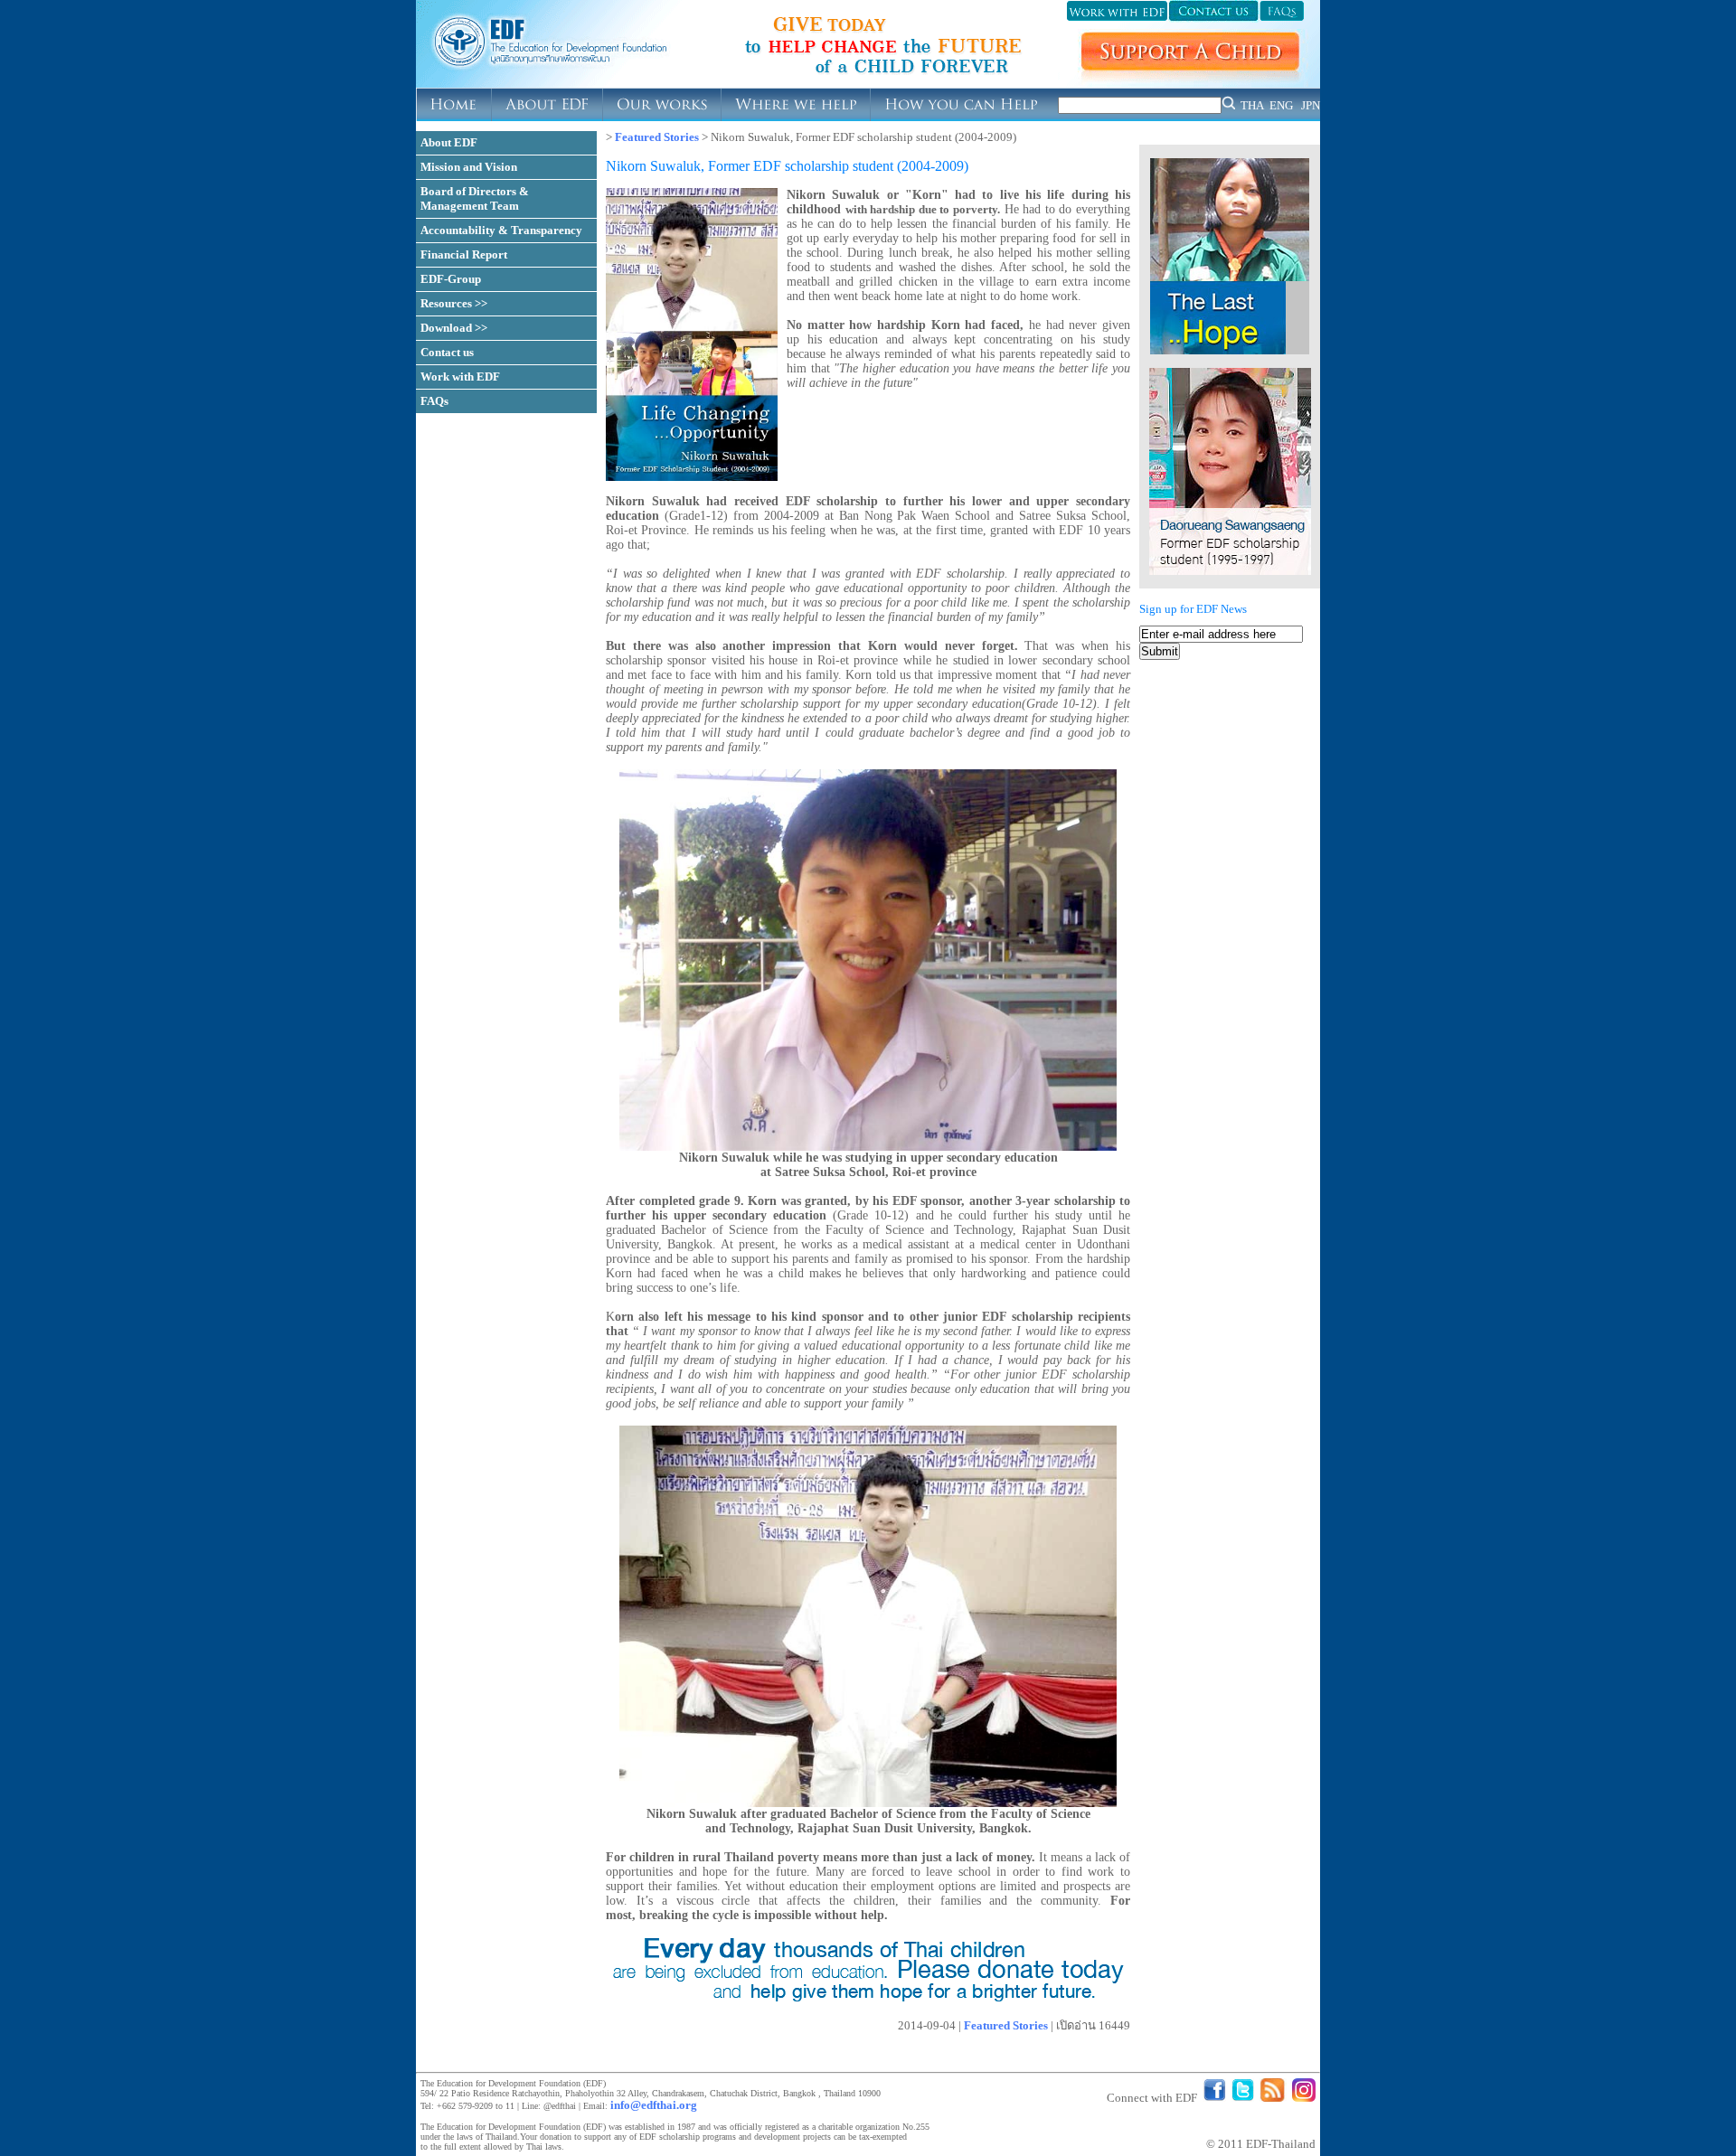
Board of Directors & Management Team (475, 198)
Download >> (454, 328)
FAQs (434, 401)
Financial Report (464, 254)
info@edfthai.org (654, 2105)
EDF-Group (451, 279)
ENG (1281, 105)
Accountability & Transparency (501, 230)
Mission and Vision (469, 167)
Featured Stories (657, 137)
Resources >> (454, 303)
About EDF (449, 142)
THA (1252, 105)
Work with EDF (460, 377)
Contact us (447, 352)
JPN (1311, 105)
